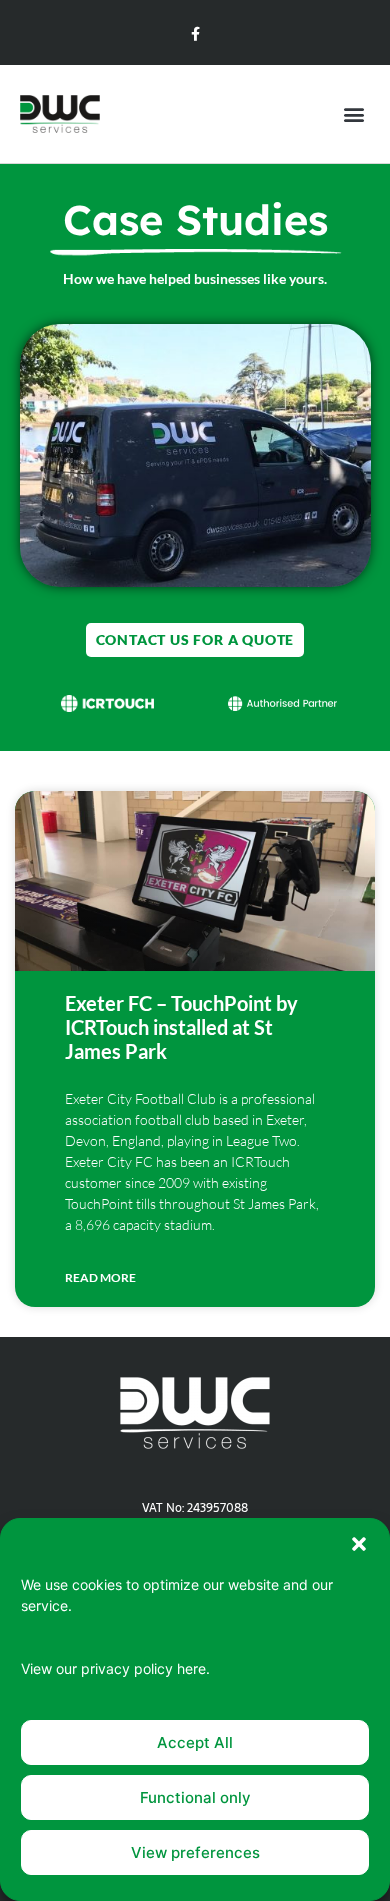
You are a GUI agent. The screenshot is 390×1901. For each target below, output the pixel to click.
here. (193, 1668)
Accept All (195, 1742)
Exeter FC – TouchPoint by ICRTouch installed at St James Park (181, 1027)
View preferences (195, 1852)
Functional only (195, 1797)
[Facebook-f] (194, 34)
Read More (100, 1277)
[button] (359, 1544)
